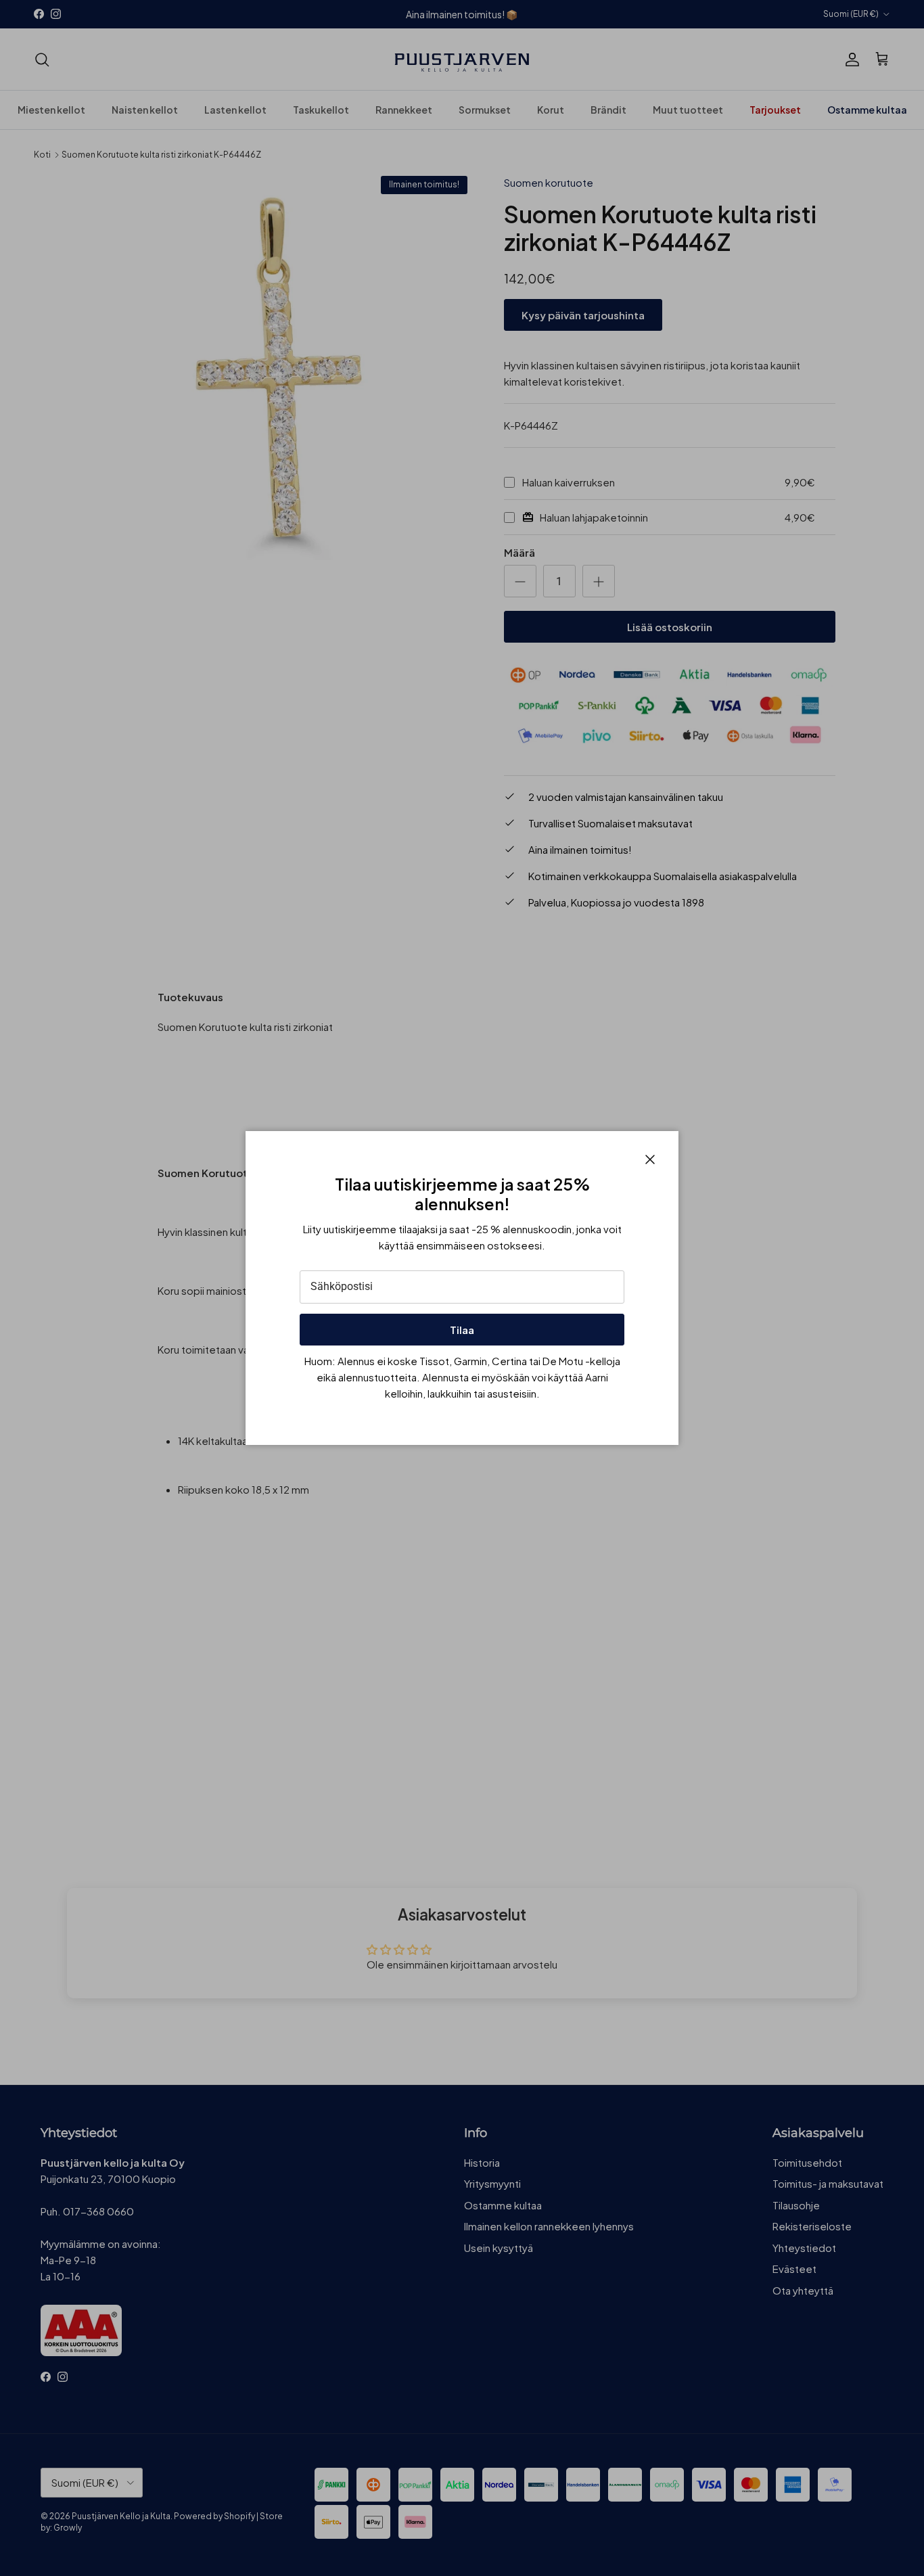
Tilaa (462, 1330)
